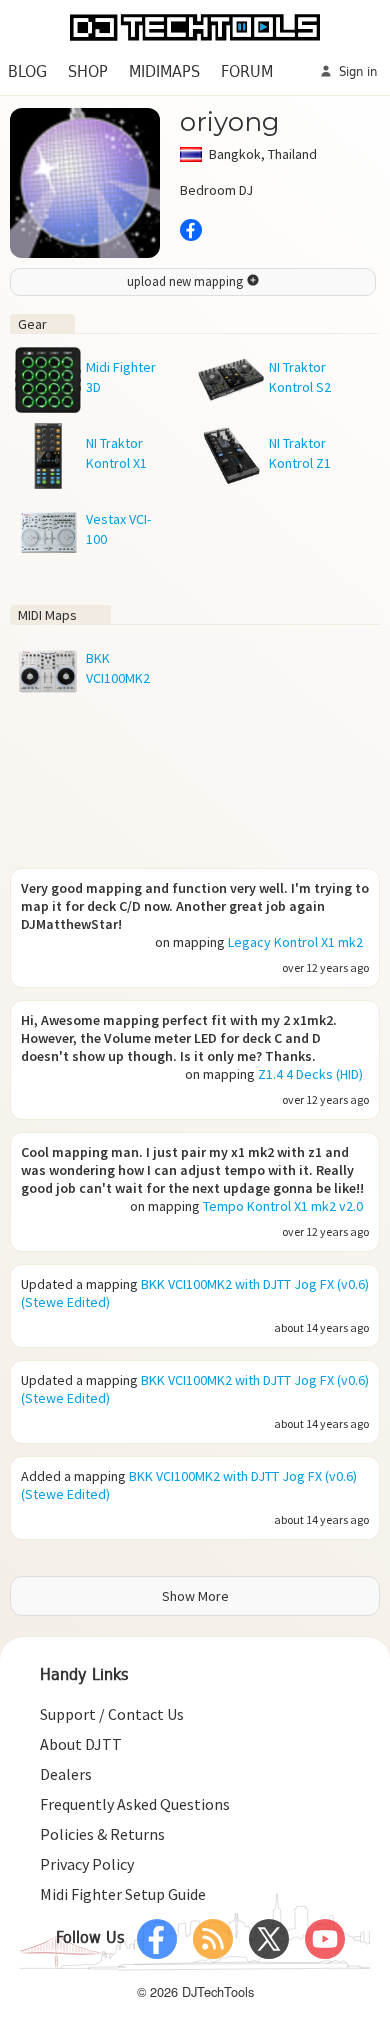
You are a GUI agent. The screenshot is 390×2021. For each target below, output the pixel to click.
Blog (27, 72)
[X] (269, 1939)
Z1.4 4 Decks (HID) (310, 1074)
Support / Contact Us (112, 1714)
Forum (247, 72)
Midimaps (164, 72)
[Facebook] (157, 1939)
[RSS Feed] (213, 1939)
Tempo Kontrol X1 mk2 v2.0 (283, 1206)
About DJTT (81, 1744)
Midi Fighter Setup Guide (123, 1894)
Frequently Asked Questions (135, 1804)
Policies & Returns (102, 1834)
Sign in (356, 72)
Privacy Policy (87, 1864)
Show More (195, 1596)
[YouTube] (325, 1939)
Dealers (66, 1774)
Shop (88, 72)
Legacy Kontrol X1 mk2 (295, 942)
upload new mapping (186, 281)
